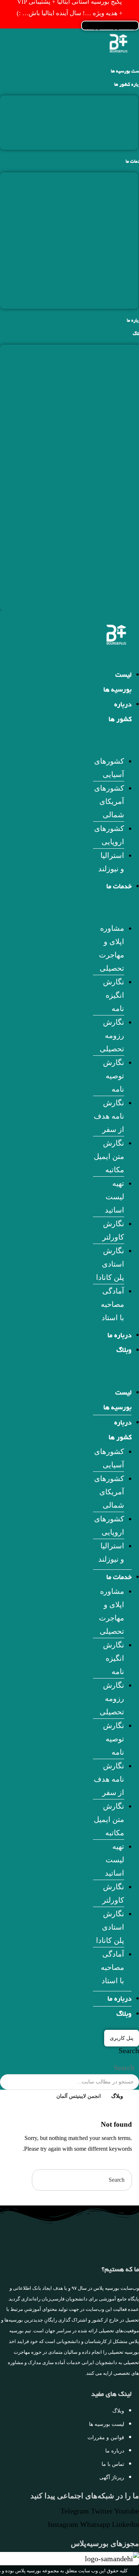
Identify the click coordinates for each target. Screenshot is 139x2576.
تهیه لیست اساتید (112, 261)
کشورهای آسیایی (112, 102)
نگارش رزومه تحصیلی (104, 206)
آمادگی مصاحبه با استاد (102, 302)
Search (129, 2051)
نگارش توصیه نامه (110, 220)
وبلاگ (124, 1351)
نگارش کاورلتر (116, 275)
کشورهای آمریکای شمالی (98, 116)
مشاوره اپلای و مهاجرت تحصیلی (88, 179)
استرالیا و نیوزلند (112, 143)
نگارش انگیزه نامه (110, 193)
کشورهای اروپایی (111, 129)
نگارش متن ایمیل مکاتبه (101, 247)
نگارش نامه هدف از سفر (100, 234)
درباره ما (120, 1336)
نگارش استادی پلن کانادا (101, 288)
